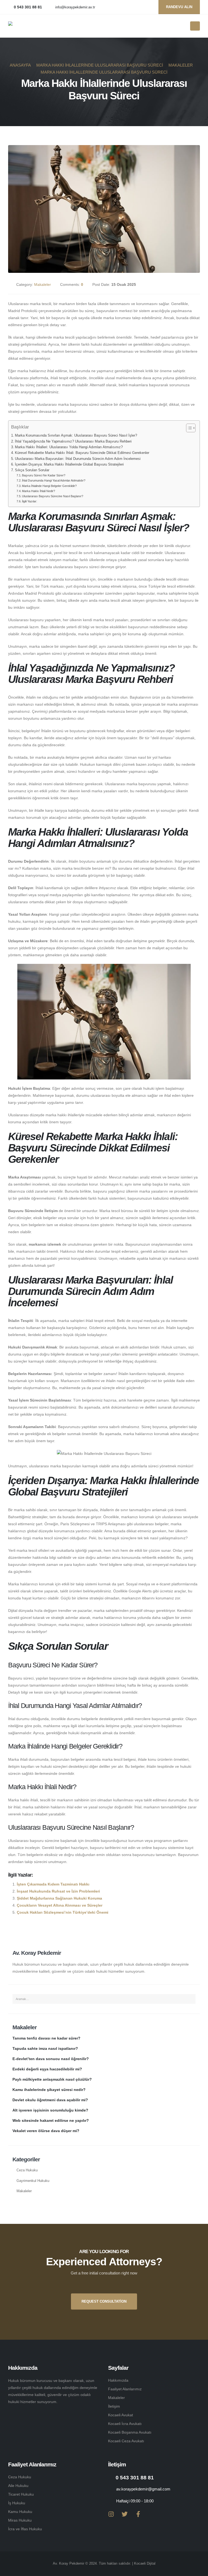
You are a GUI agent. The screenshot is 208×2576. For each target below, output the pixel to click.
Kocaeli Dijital (145, 2564)
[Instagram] (111, 2514)
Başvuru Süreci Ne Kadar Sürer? (44, 475)
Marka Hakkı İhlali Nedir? (38, 491)
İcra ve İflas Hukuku (25, 2529)
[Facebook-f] (138, 2514)
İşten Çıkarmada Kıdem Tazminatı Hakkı (53, 1884)
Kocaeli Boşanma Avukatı (130, 2432)
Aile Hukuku (18, 2486)
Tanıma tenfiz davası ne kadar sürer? (46, 2038)
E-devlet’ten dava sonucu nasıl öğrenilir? (51, 2059)
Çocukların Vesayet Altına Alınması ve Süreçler (60, 1905)
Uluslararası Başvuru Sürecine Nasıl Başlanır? (53, 496)
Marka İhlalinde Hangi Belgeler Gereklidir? (49, 486)
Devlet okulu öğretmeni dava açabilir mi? (50, 2100)
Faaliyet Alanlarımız (125, 2389)
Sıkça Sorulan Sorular (32, 470)
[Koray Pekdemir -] (25, 26)
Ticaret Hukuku (21, 2494)
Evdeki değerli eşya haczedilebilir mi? (47, 2069)
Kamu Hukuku (20, 2512)
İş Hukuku (17, 2503)
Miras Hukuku (20, 2520)
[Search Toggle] (184, 26)
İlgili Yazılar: (30, 501)
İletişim (114, 2406)
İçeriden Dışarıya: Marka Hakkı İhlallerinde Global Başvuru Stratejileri (69, 464)
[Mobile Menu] (195, 26)
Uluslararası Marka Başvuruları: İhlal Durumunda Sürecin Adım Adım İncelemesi (78, 459)
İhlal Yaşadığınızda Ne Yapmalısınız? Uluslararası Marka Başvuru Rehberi (73, 441)
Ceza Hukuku (27, 2170)
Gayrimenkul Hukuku (33, 2181)
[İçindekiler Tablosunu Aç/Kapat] (188, 428)
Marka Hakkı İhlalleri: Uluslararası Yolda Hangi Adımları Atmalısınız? (69, 447)
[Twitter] (125, 2514)
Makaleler (43, 284)
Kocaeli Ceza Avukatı (126, 2441)
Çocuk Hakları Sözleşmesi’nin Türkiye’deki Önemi (63, 1912)
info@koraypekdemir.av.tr (75, 7)
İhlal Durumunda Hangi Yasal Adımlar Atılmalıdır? (54, 480)
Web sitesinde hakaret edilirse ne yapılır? (51, 2120)
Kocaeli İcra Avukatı (125, 2424)
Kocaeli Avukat (121, 2415)
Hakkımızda (118, 2380)
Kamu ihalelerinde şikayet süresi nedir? (49, 2090)
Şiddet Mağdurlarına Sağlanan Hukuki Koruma (59, 1898)
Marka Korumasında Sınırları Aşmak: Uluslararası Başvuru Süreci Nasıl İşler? (76, 436)
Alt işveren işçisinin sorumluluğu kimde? (50, 2110)
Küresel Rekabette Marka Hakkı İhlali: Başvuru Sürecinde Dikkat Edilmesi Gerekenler (82, 453)
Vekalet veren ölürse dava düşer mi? (46, 2131)
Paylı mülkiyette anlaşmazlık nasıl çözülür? (52, 2079)
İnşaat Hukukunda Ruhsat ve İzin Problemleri (58, 1891)
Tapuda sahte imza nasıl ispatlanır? (45, 2048)
